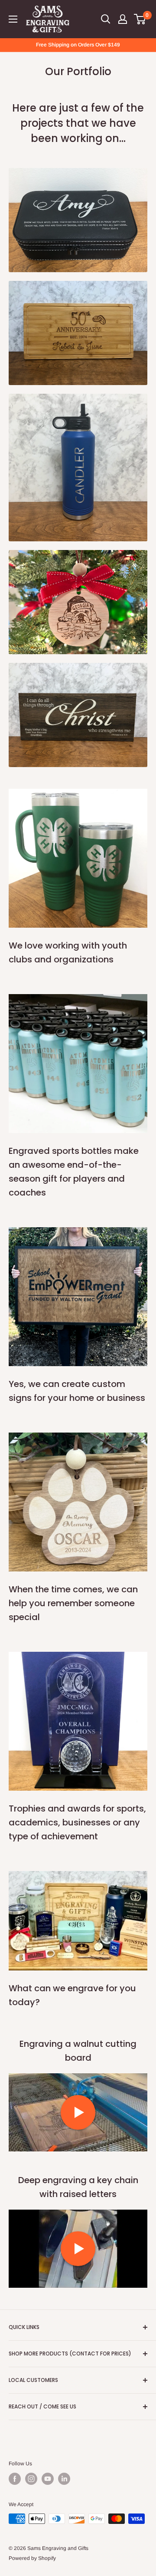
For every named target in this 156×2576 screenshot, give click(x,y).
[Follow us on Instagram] (31, 2479)
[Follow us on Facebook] (15, 2479)
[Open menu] (13, 19)
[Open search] (106, 19)
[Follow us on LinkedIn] (64, 2479)
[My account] (123, 19)
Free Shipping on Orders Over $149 (78, 45)
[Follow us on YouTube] (48, 2479)
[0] (140, 19)
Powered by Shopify (32, 2558)
